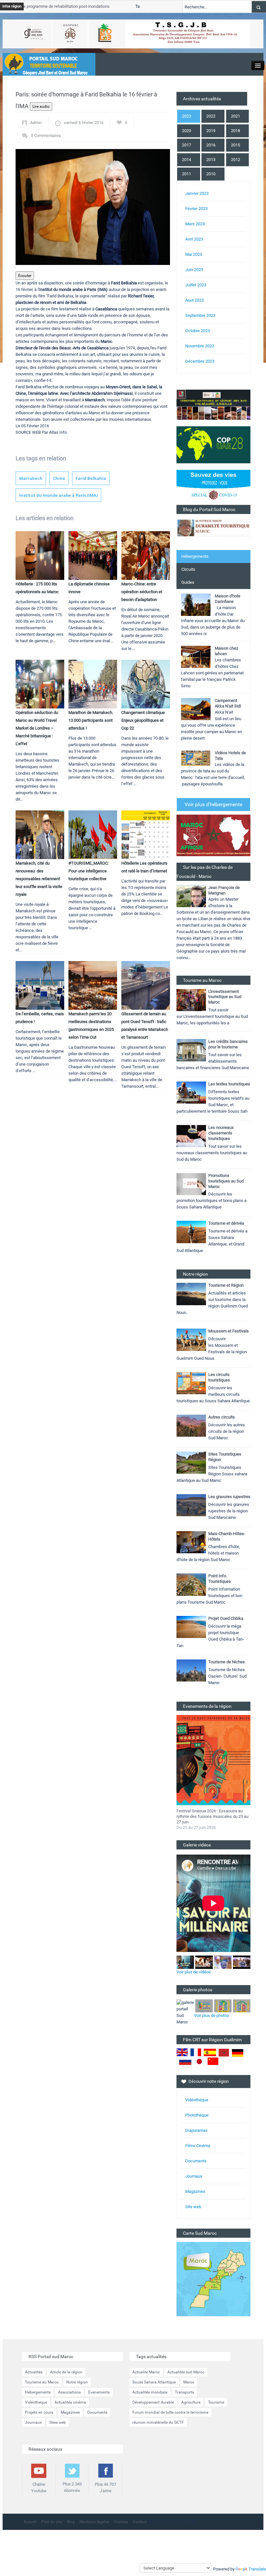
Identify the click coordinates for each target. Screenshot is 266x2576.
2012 (236, 160)
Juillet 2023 (196, 285)
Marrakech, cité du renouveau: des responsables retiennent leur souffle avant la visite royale (39, 879)
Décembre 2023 (200, 361)
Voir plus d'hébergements (213, 804)
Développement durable (153, 2402)
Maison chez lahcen (226, 651)
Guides (188, 582)
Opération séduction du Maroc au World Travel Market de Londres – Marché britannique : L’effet (37, 728)
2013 (211, 160)
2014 (187, 160)
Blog (71, 2522)
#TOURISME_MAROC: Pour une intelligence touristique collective (89, 871)
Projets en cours (39, 2412)
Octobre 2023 (198, 331)
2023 (187, 116)
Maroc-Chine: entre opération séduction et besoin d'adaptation (142, 592)
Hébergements (195, 556)
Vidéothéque (197, 2100)
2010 (211, 174)
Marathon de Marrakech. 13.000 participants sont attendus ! (91, 720)
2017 (187, 145)
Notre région (77, 2382)
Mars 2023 (195, 224)
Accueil (30, 2522)
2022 (211, 116)
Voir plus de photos (212, 2015)
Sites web (58, 2422)
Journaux (194, 2176)
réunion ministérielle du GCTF (158, 2422)
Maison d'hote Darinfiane (228, 599)
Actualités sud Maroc (186, 2372)
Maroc (189, 2382)
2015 (236, 145)
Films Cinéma (198, 2146)
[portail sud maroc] (46, 64)
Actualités (34, 2372)
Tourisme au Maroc (42, 2382)
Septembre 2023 (200, 315)
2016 (211, 145)
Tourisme (216, 2402)
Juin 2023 (194, 270)
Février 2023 (196, 209)
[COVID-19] (213, 487)
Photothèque (197, 2115)
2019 (211, 131)
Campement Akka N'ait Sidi (228, 703)
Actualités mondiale (150, 2392)
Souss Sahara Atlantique (154, 2382)
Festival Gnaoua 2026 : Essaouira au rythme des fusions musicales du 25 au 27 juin (212, 1816)
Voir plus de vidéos (194, 1972)
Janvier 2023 (197, 193)
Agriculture (191, 2402)
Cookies (121, 2522)
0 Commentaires (46, 136)
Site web (193, 2207)
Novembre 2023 (200, 346)
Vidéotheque (36, 2402)
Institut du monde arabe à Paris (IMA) (58, 495)
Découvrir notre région (209, 2081)
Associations (69, 2392)
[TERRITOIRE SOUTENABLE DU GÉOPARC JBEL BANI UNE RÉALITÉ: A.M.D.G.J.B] (213, 404)
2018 (236, 131)
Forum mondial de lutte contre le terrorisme (170, 2412)
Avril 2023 (194, 239)
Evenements (99, 2392)
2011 (187, 174)
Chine (59, 478)
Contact (140, 2522)
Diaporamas (196, 2130)
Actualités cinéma (70, 2402)
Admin (36, 123)
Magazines (195, 2191)
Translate (257, 2569)
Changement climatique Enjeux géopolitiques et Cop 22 (143, 720)
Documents (196, 2161)
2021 (236, 116)
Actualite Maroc (146, 2372)
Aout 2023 (194, 300)
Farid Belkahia (91, 478)
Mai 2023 (194, 254)
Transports (184, 2392)
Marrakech (31, 478)
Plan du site (52, 2522)
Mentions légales (94, 2522)
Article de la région (66, 2372)
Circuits (188, 569)
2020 (187, 131)
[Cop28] (213, 444)
